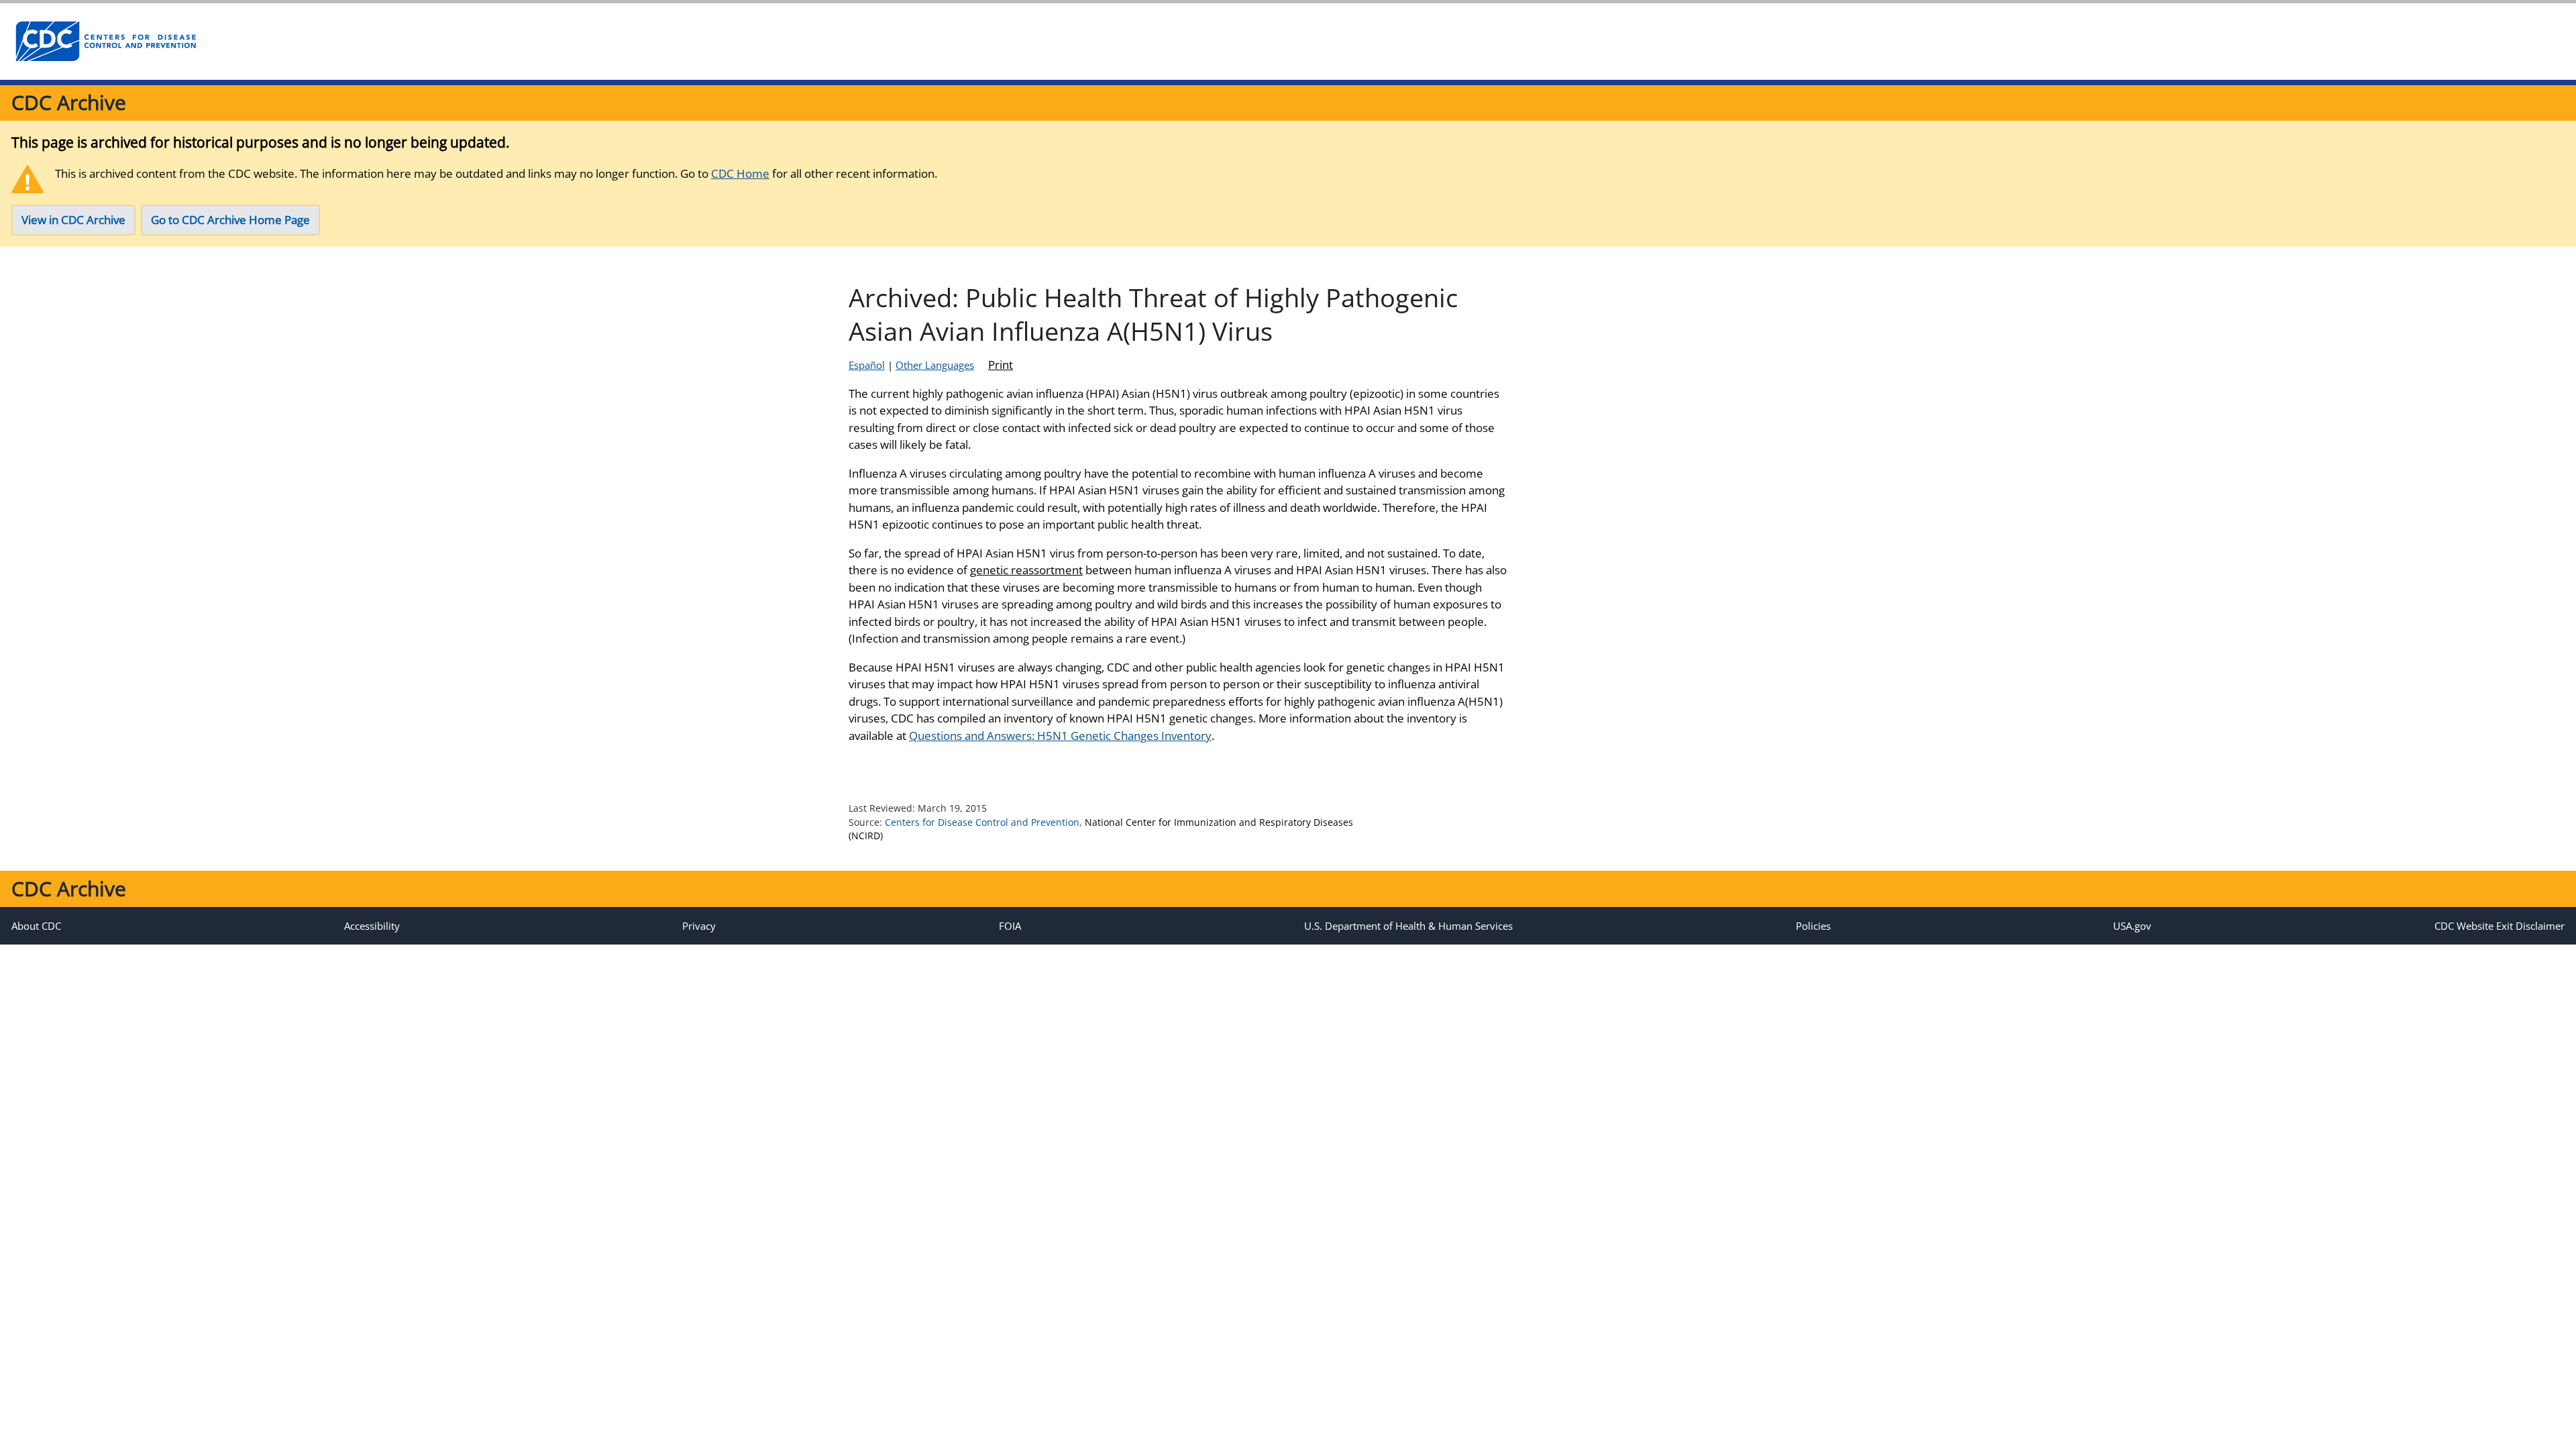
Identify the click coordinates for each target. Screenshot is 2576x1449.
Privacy (699, 926)
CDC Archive (69, 102)
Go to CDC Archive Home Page (230, 220)
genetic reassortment (1026, 570)
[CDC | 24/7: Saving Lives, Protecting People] (105, 42)
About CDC (36, 926)
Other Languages (935, 365)
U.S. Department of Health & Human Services (1408, 926)
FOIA (1010, 926)
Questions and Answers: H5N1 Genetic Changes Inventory (1060, 736)
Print (1001, 365)
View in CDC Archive (73, 220)
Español (867, 365)
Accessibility (372, 926)
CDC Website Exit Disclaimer (2500, 926)
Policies (1813, 926)
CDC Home (740, 173)
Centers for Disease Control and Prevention (982, 822)
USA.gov (2132, 926)
